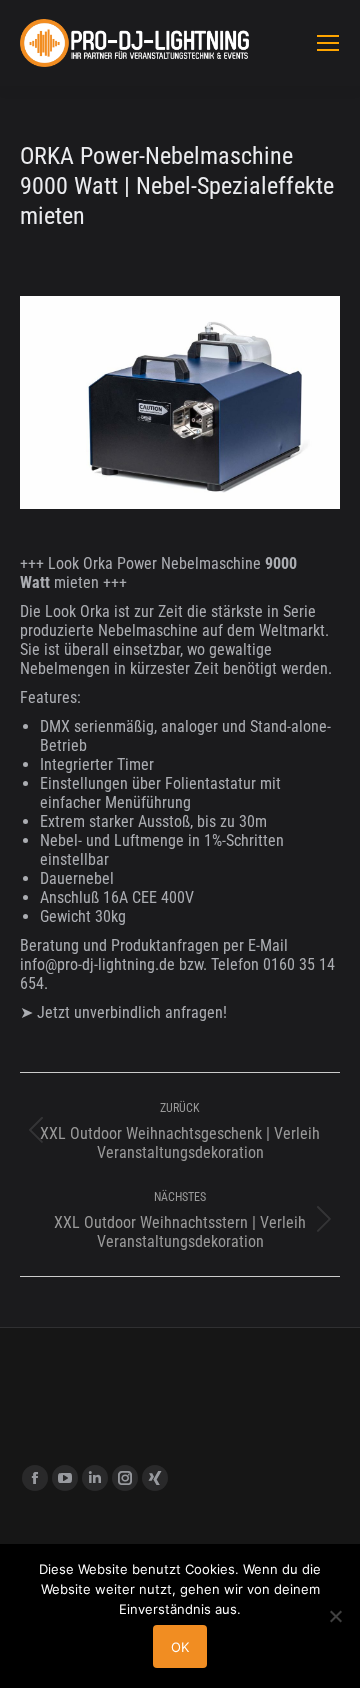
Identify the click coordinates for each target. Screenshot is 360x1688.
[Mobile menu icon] (328, 43)
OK (180, 1647)
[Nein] (335, 1616)
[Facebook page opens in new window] (35, 1478)
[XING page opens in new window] (155, 1478)
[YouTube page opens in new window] (65, 1478)
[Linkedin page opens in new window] (95, 1478)
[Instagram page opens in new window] (125, 1478)
